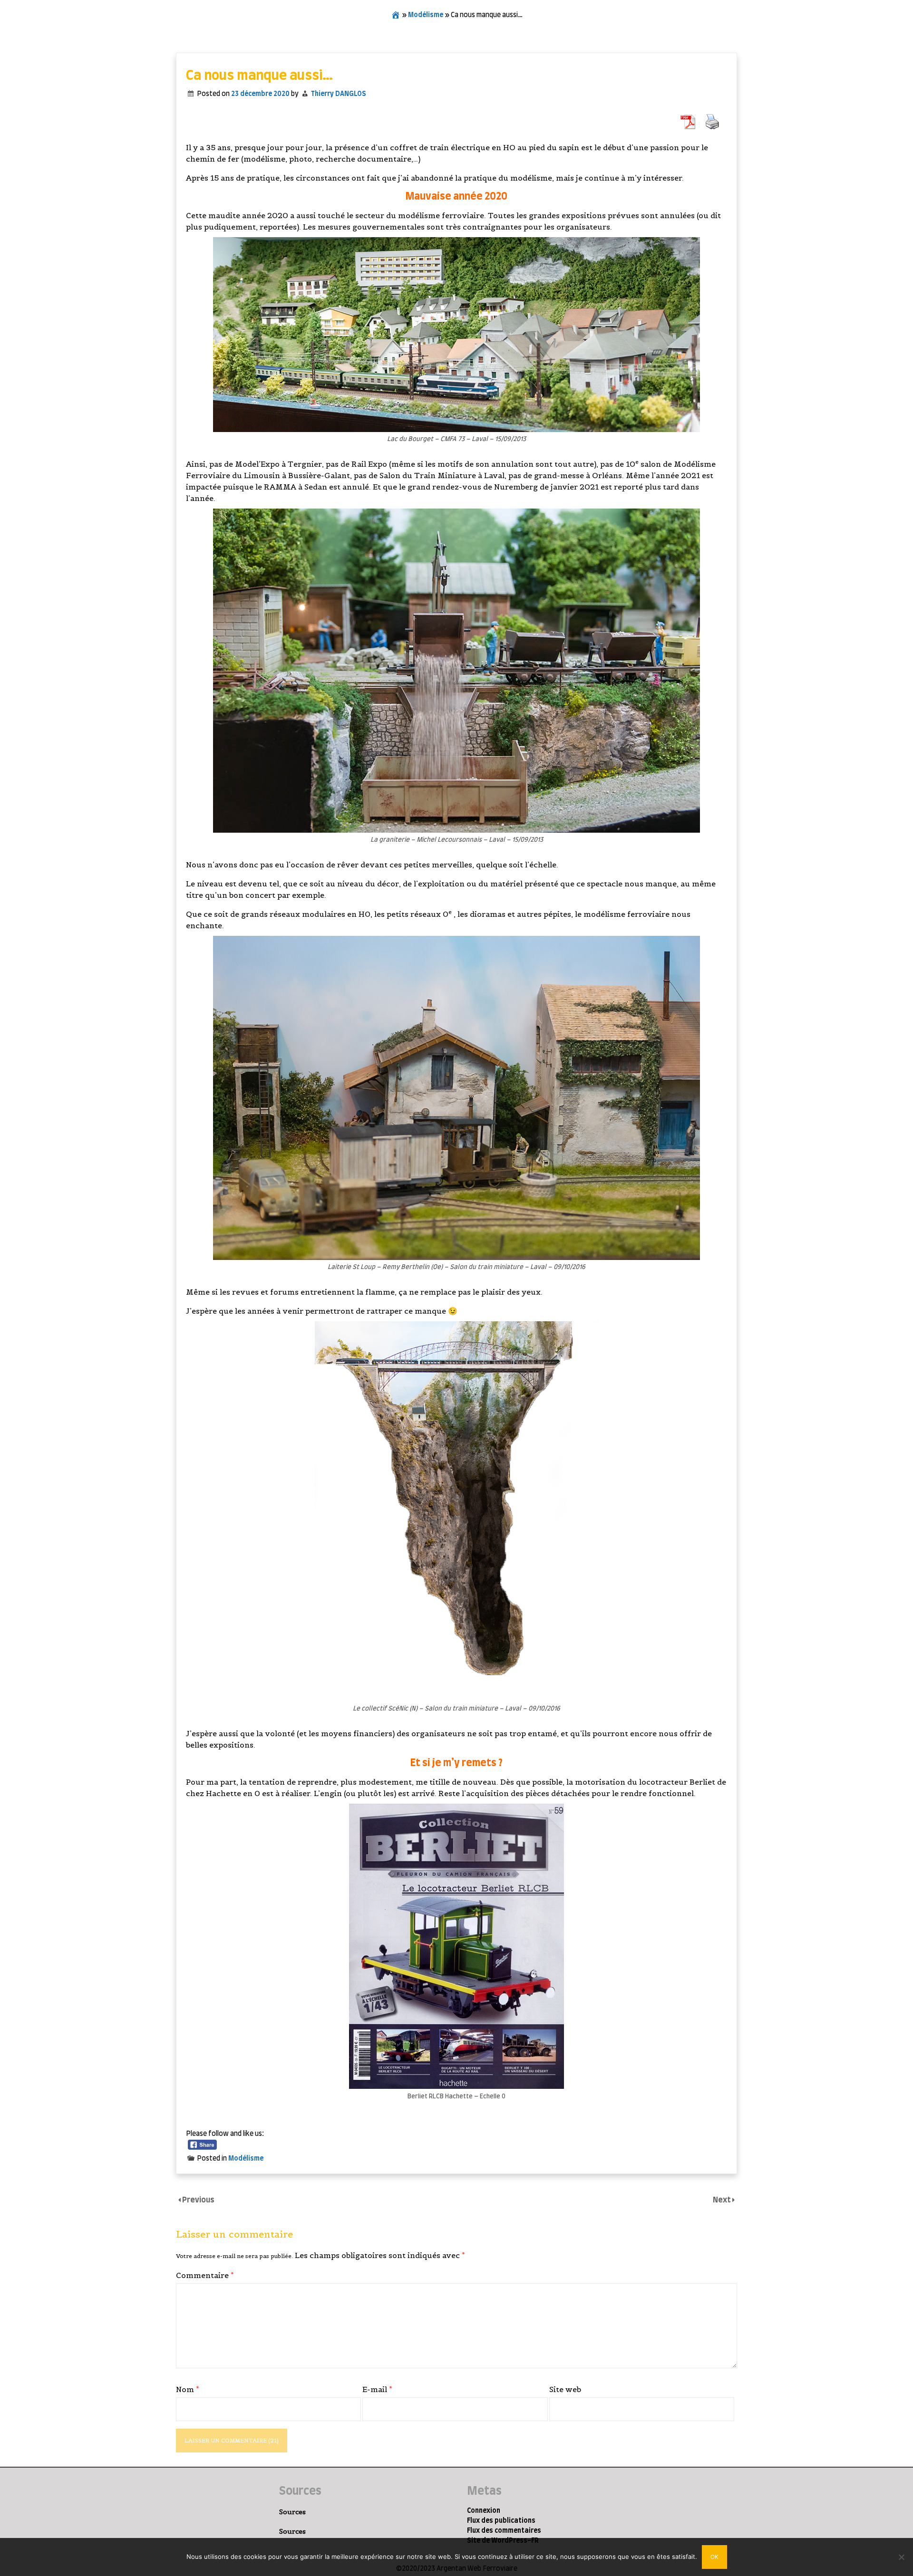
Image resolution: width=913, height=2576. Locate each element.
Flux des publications (501, 2521)
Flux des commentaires (504, 2531)
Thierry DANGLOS (339, 94)
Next (723, 2200)
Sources (292, 2512)
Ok (714, 2557)
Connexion (484, 2511)
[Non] (901, 2557)
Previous (198, 2200)
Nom (188, 2389)
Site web (565, 2389)
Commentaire (205, 2275)
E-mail (377, 2389)
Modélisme (426, 15)
